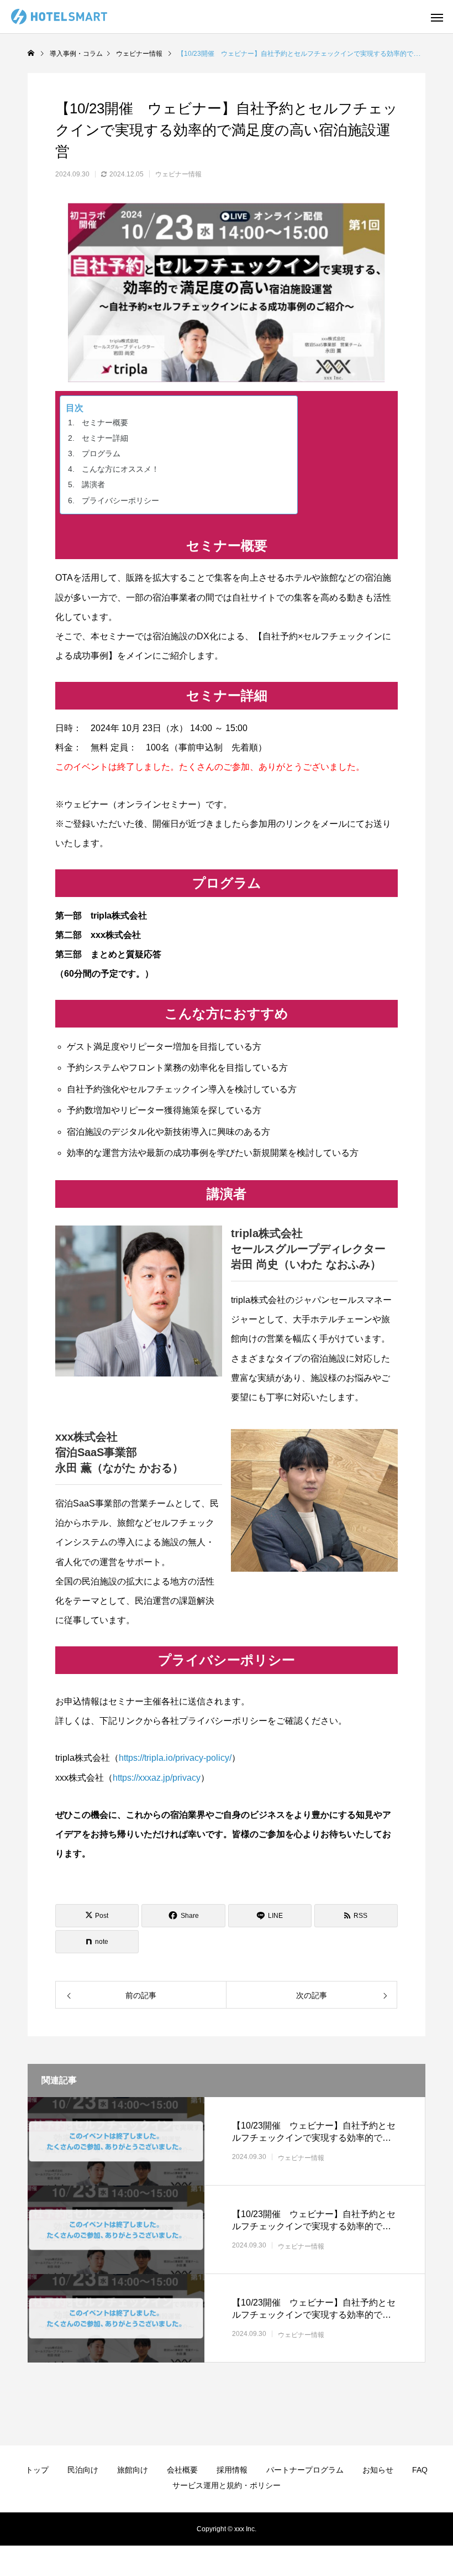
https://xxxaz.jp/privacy (157, 1778)
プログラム (101, 453)
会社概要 (182, 2470)
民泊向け (83, 2470)
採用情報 (232, 2470)
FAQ (420, 2470)
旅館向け (133, 2470)
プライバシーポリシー (120, 500)
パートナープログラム (305, 2470)
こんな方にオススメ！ (120, 469)
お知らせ (378, 2470)
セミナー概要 (105, 423)
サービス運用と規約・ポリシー (227, 2485)
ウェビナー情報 (178, 174)
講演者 (93, 484)
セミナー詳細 (105, 438)
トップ (37, 2470)
